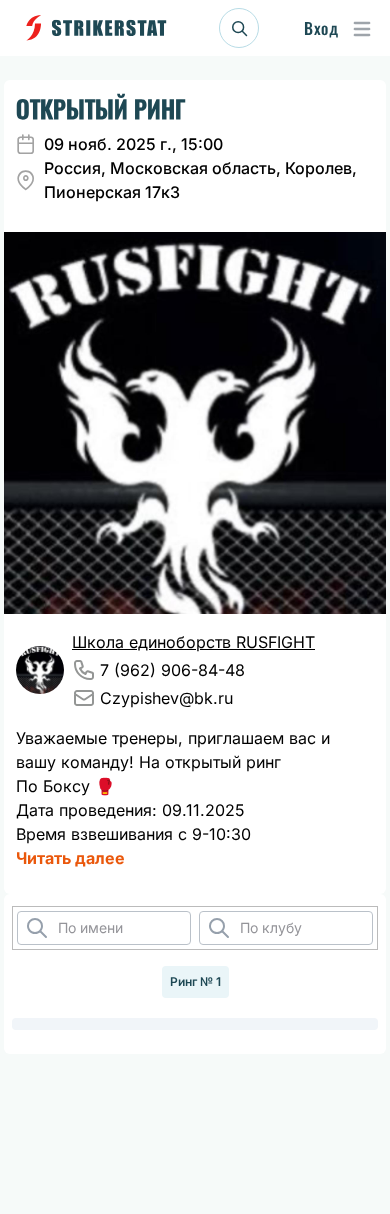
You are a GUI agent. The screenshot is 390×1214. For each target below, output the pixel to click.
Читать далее (70, 858)
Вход (321, 28)
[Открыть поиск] (239, 28)
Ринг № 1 (195, 981)
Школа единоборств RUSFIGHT (193, 642)
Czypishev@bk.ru (166, 698)
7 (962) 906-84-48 (172, 670)
